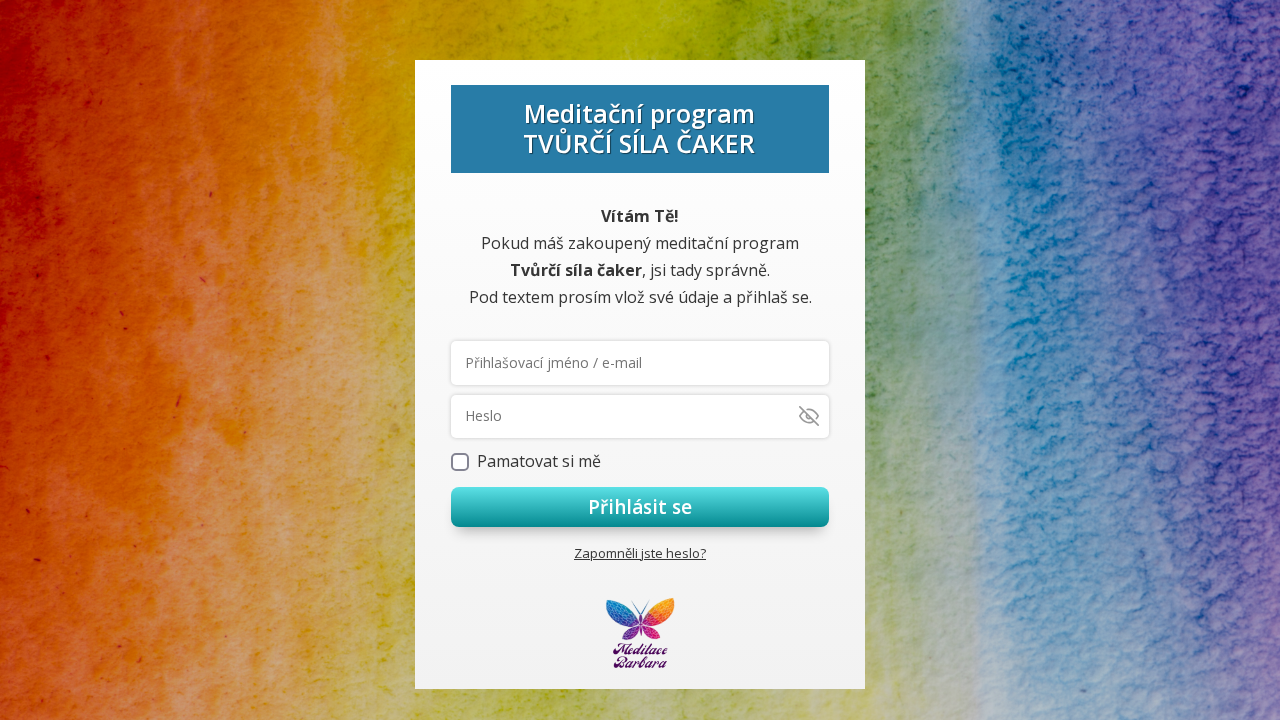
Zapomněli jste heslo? (640, 553)
